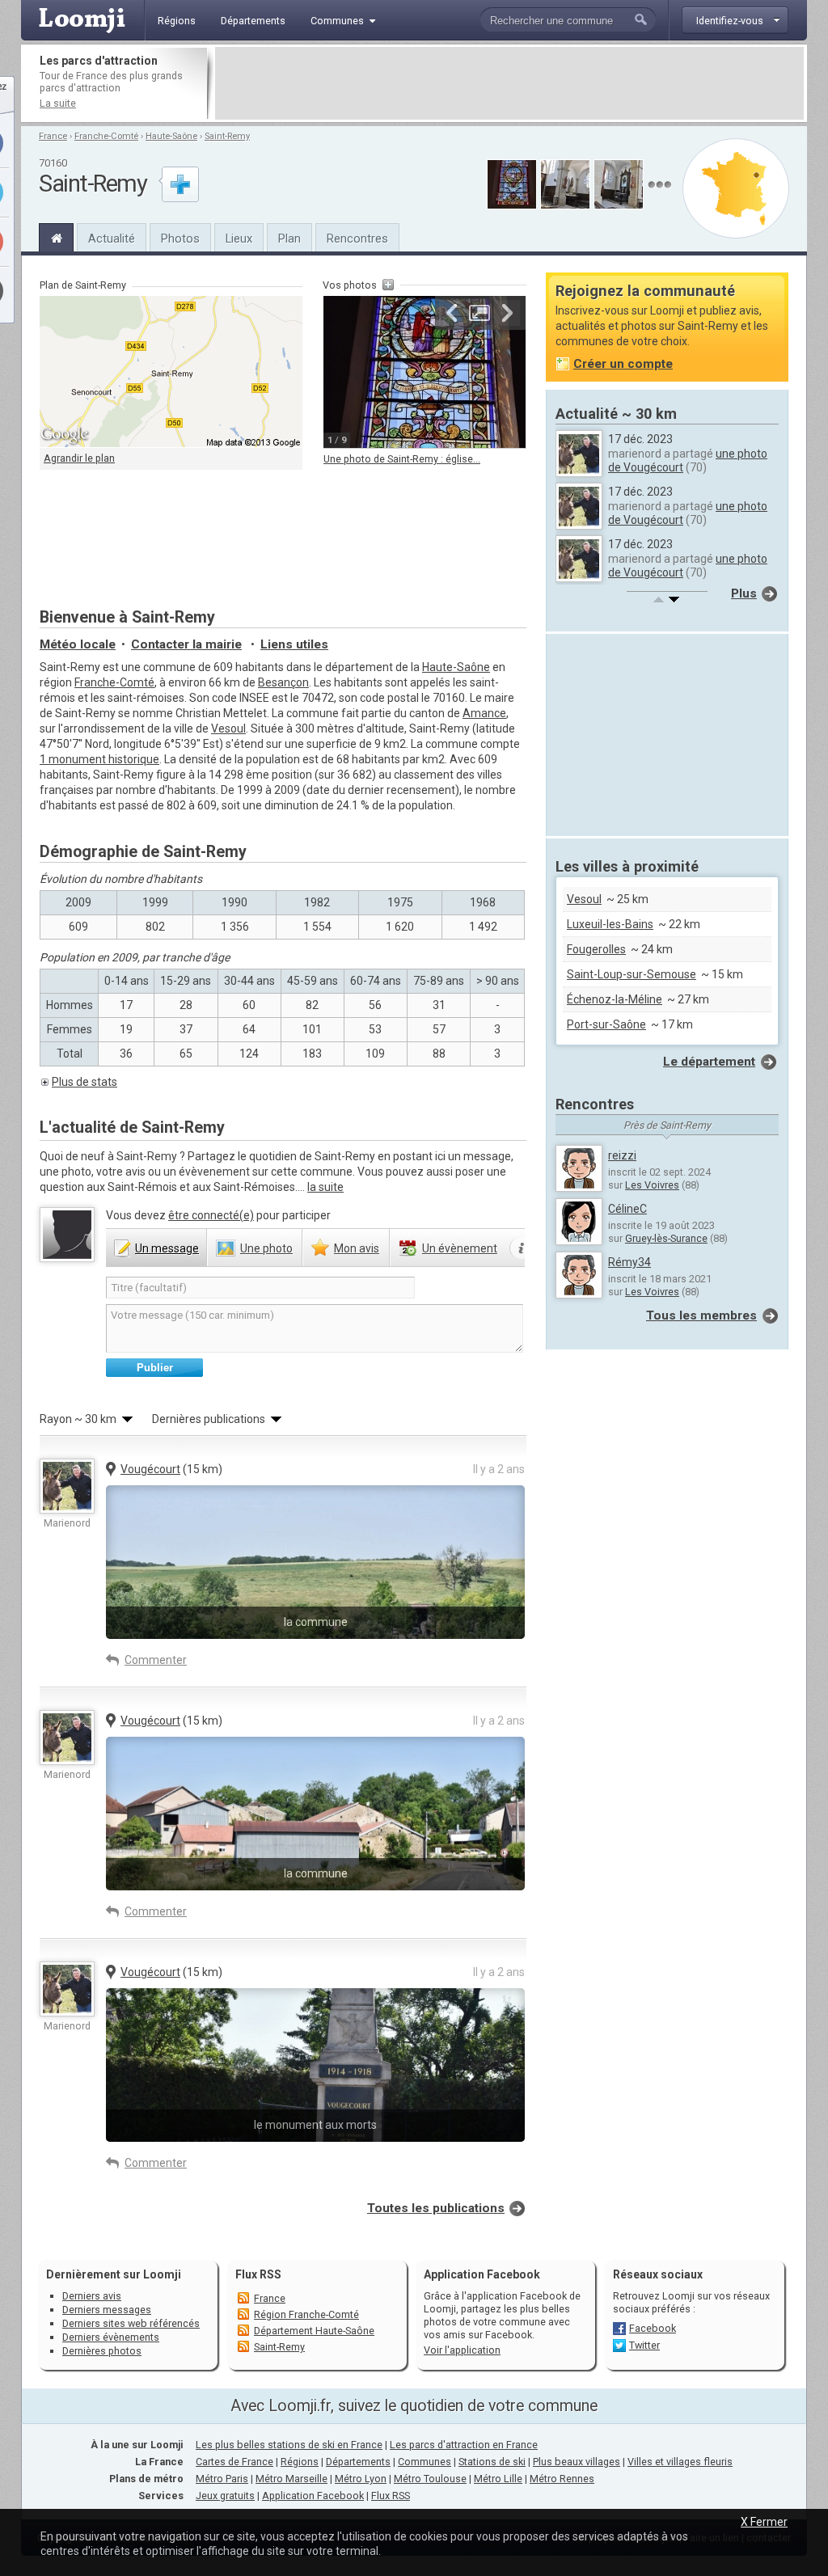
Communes (425, 2462)
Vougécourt (150, 1469)
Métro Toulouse (430, 2479)
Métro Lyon (361, 2479)
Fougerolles (596, 949)
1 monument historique (99, 759)
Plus (744, 593)
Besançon (283, 682)
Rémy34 (629, 1262)
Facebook (653, 2328)
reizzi (622, 1155)
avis (357, 1248)
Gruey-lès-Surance (666, 1238)
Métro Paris (222, 2479)
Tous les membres (701, 1315)
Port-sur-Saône (606, 1024)
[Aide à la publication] (522, 1248)
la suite (325, 1187)
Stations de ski (492, 2462)
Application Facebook (313, 2496)
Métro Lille (498, 2479)
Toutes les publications (436, 2208)
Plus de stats (84, 1082)
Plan (289, 239)
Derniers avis (92, 2296)
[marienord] (67, 1486)
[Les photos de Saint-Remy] (659, 185)
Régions (300, 2462)
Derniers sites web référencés (131, 2323)
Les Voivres (652, 1185)
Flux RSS (258, 2274)
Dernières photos (102, 2351)
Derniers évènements (111, 2337)
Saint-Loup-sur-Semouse (632, 974)
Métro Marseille (291, 2479)
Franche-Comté (106, 136)
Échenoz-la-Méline (615, 999)
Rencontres (357, 239)
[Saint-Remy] (56, 236)
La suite (58, 103)
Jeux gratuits (225, 2496)
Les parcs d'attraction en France (464, 2445)
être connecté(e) (211, 1215)
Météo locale (78, 644)
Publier (155, 1368)
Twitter (644, 2345)
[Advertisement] (509, 83)
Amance (484, 713)
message (167, 1248)
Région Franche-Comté (306, 2314)
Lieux (239, 239)
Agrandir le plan (79, 458)
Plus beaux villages (577, 2462)
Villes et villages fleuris (680, 2462)
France (53, 136)
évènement (460, 1248)
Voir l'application (462, 2350)
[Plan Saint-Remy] (736, 188)
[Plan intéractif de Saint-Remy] (171, 372)
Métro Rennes (562, 2479)
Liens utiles (294, 644)
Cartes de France (234, 2462)
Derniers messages (107, 2310)
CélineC (627, 1209)
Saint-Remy (227, 136)
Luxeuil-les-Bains (610, 924)
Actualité (112, 239)
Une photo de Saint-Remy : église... (402, 459)
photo (266, 1248)
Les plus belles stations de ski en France (289, 2445)
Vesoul (228, 728)
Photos (180, 239)
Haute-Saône (171, 136)
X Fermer (764, 2522)
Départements (358, 2462)
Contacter (186, 644)
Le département (709, 1062)
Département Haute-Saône (314, 2331)
